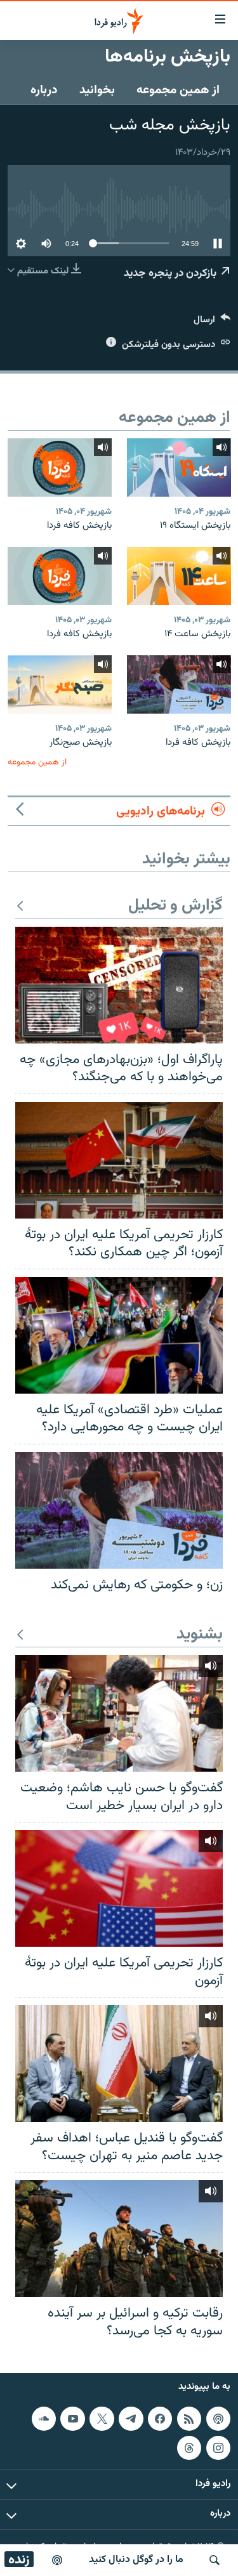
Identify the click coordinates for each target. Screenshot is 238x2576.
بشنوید (200, 1635)
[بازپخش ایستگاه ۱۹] (179, 467)
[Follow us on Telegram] (131, 2419)
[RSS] (189, 2419)
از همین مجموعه (178, 90)
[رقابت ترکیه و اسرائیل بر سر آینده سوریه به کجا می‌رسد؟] (119, 2239)
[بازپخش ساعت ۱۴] (179, 576)
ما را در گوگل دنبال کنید (136, 2560)
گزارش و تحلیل (175, 906)
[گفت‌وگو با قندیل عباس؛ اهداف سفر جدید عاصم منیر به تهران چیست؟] (119, 2063)
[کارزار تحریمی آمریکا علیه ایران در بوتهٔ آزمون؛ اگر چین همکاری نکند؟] (119, 1160)
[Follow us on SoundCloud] (44, 2419)
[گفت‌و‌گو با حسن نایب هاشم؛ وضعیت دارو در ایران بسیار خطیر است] (119, 1713)
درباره (44, 90)
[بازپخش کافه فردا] (60, 467)
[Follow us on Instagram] (218, 2448)
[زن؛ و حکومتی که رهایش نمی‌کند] (119, 1510)
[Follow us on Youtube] (72, 2419)
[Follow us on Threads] (189, 2448)
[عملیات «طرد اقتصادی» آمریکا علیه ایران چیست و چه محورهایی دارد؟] (119, 1335)
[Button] (212, 323)
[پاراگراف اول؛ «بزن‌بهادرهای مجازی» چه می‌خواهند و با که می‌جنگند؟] (119, 985)
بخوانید (97, 90)
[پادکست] (57, 2560)
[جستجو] (215, 2560)
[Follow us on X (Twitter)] (102, 2419)
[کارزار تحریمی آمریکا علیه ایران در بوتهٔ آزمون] (119, 1888)
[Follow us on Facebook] (160, 2419)
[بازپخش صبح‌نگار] (60, 684)
